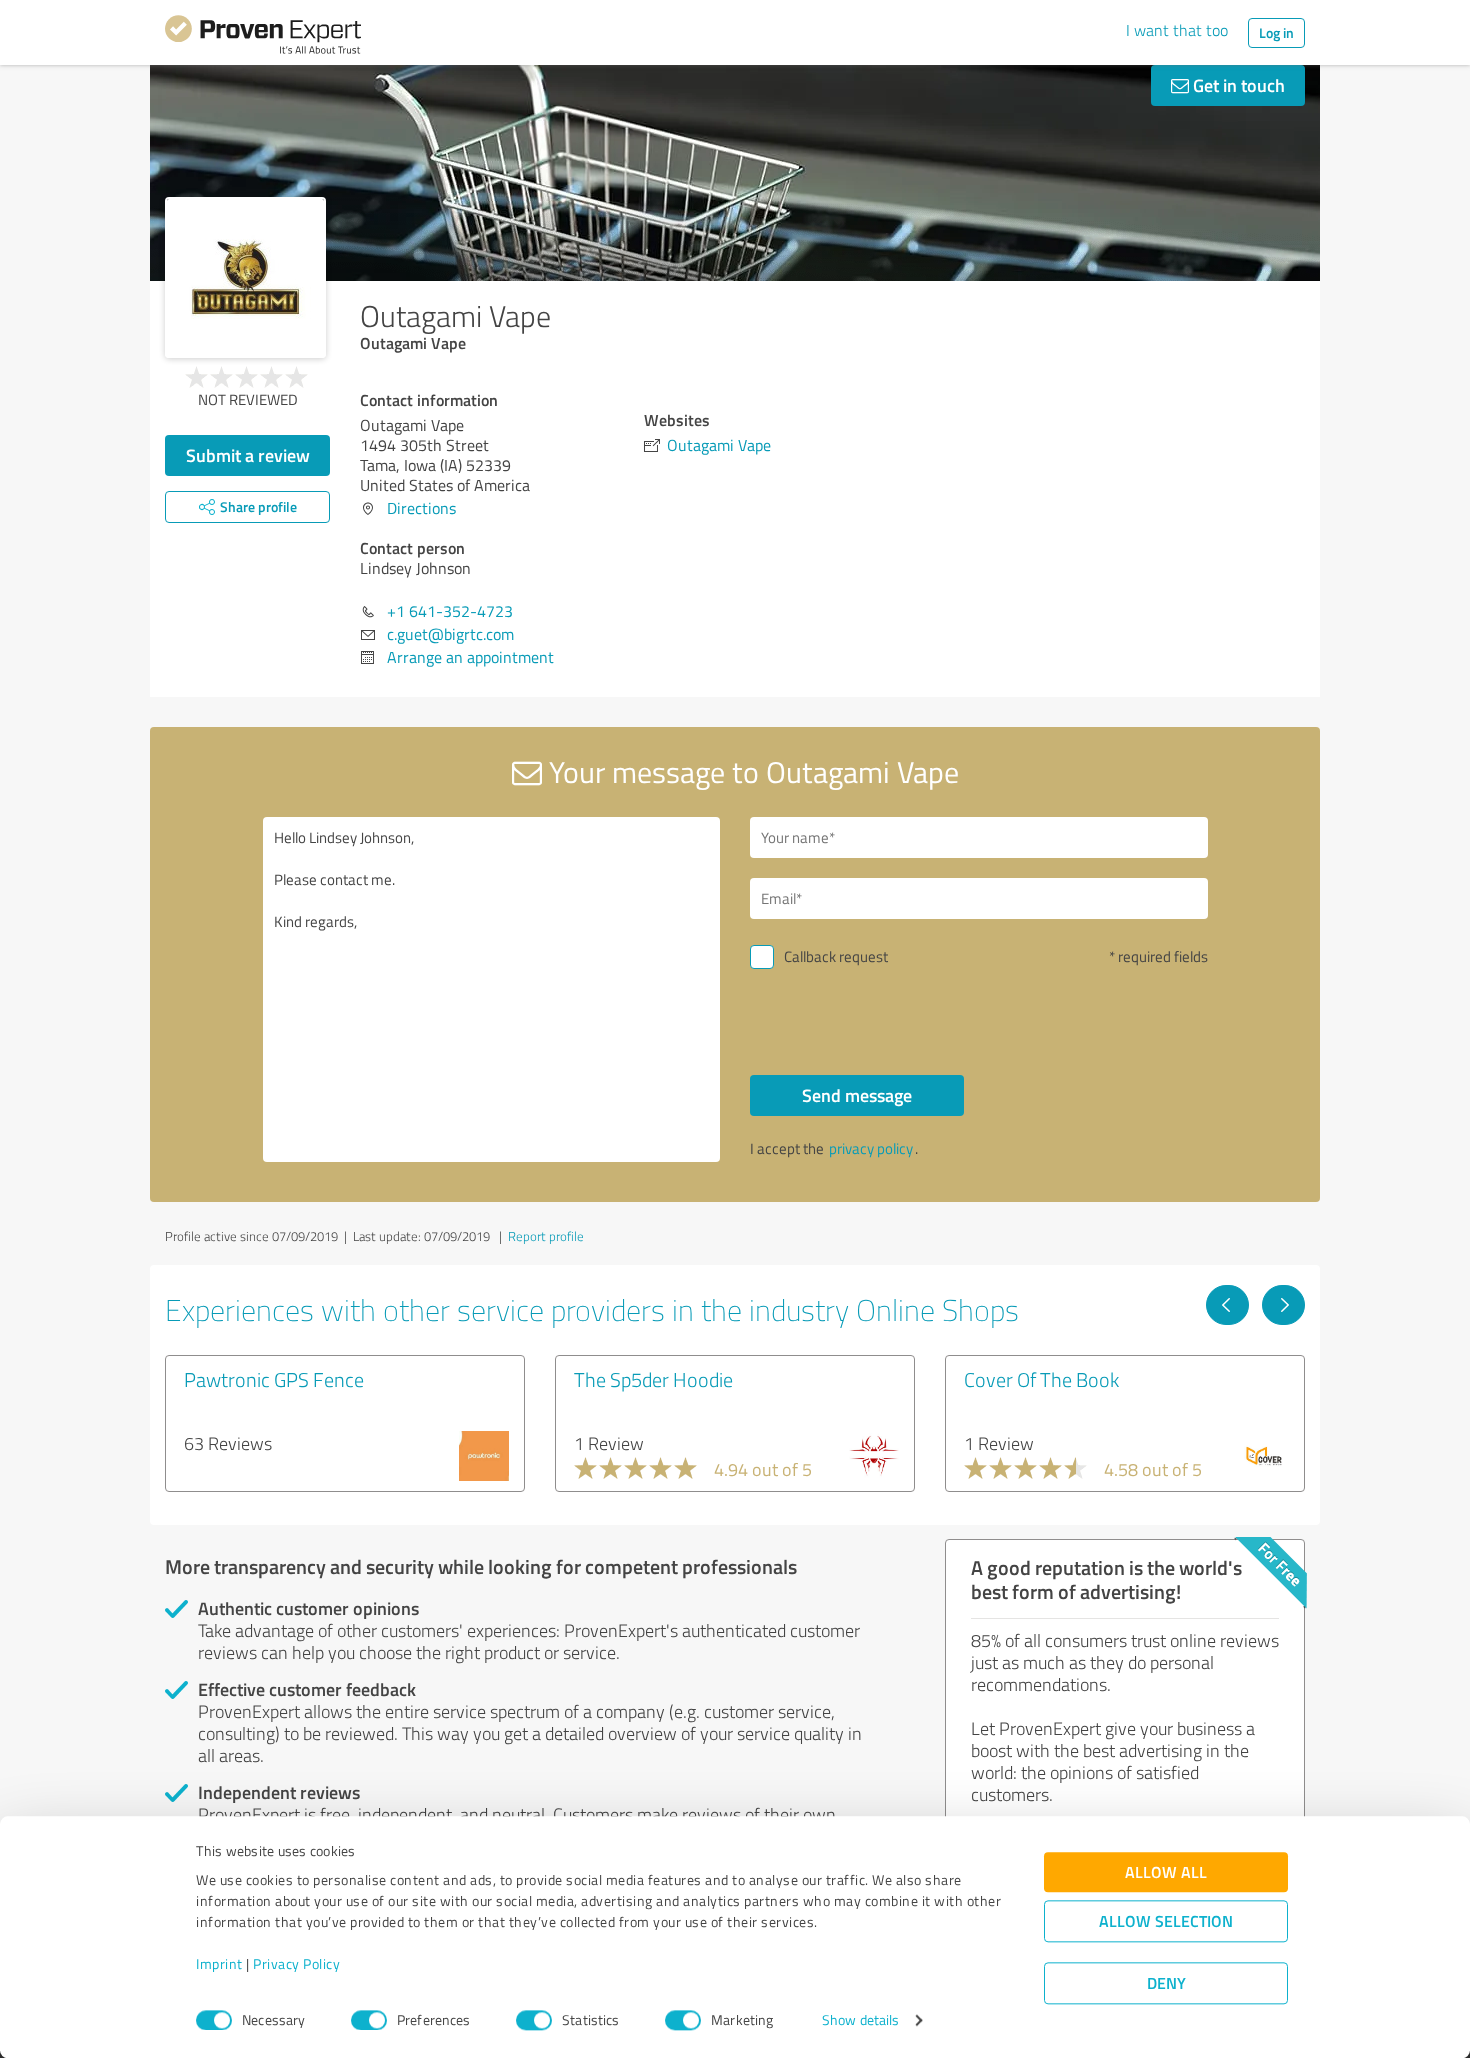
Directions (421, 508)
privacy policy (871, 1148)
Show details (860, 2020)
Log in (1276, 32)
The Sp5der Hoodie (653, 1379)
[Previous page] (1227, 1305)
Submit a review (248, 455)
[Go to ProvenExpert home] (263, 38)
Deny (1166, 1983)
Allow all (1166, 1872)
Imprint (219, 1964)
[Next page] (1283, 1305)
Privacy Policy (296, 1964)
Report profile (546, 1236)
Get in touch (1237, 85)
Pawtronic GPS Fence (274, 1379)
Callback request (836, 956)
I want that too (1177, 30)
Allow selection (1166, 1921)
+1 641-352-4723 (450, 611)
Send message (857, 1095)
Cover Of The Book (1041, 1379)
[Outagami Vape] (245, 277)
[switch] (369, 2020)
